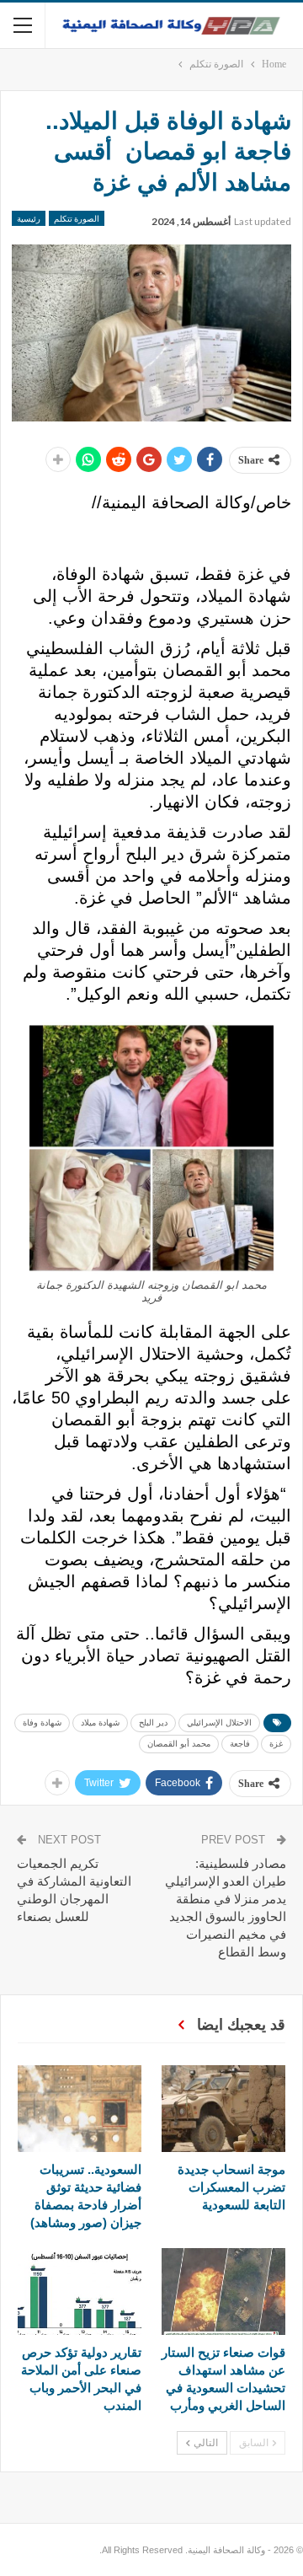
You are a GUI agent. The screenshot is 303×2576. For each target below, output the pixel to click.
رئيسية (29, 218)
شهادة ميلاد (100, 1723)
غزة (276, 1744)
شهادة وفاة (42, 1723)
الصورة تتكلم (77, 218)
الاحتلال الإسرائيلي (219, 1723)
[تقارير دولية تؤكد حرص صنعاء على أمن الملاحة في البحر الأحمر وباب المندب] (80, 2292)
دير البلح (153, 1723)
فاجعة (240, 1744)
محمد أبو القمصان (179, 1744)
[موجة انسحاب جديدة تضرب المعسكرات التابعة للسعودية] (223, 2109)
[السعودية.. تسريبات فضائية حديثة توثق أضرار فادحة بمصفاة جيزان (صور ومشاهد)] (80, 2109)
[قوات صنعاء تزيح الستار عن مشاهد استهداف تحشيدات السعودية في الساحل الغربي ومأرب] (223, 2292)
